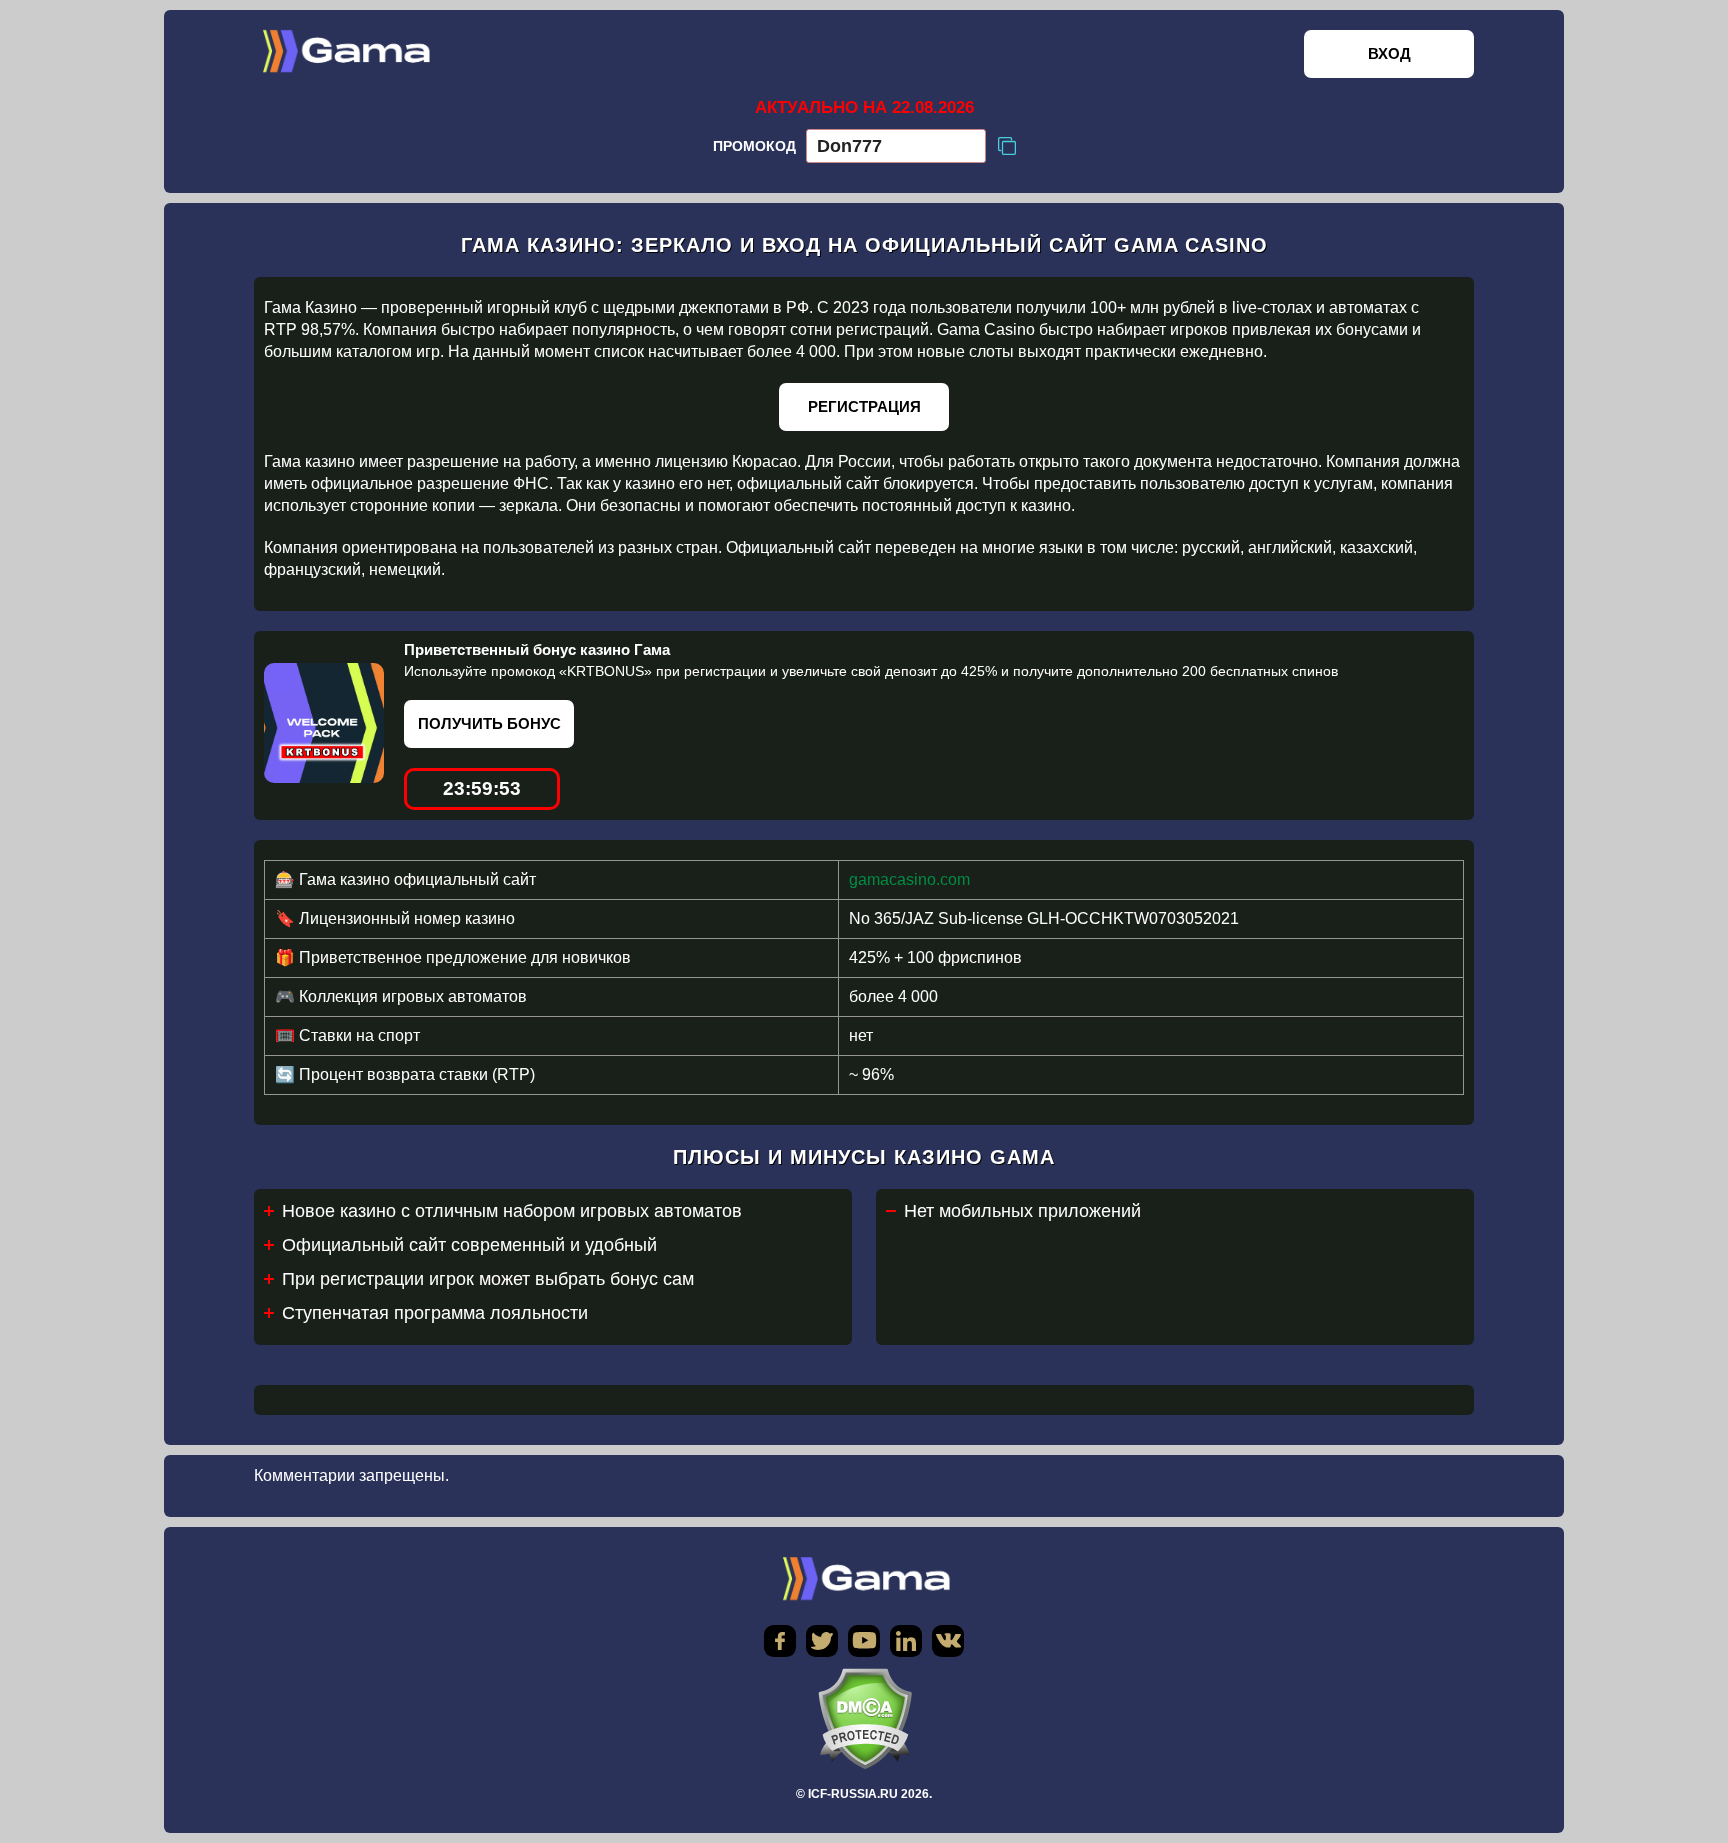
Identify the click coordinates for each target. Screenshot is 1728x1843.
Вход (1389, 53)
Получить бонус (489, 723)
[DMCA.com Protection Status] (864, 1718)
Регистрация (864, 406)
